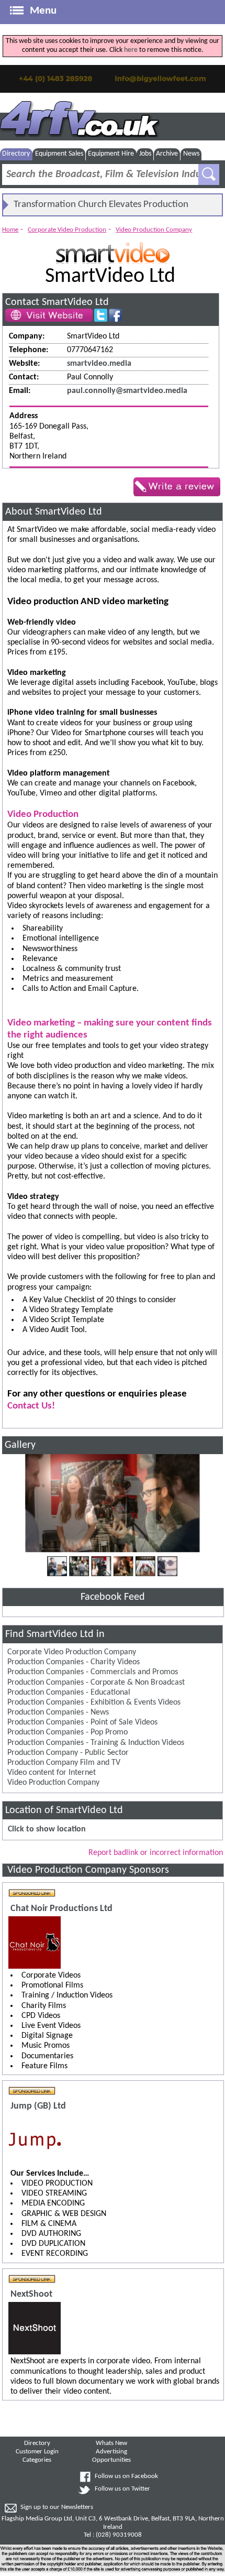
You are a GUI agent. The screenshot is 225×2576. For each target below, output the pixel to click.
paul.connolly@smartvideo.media (127, 391)
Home (10, 230)
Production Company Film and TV (64, 1763)
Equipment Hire (111, 154)
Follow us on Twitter (122, 2489)
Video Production (43, 815)
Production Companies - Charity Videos (74, 1662)
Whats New (111, 2443)
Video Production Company (154, 230)
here (131, 50)
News (191, 154)
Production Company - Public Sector (68, 1753)
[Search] (209, 174)
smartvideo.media (99, 364)
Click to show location (47, 1829)
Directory (16, 154)
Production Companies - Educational (69, 1693)
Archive (167, 154)
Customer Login (37, 2452)
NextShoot (31, 2294)
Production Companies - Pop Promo (67, 1732)
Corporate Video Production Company (72, 1652)
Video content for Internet (52, 1773)
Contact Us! (31, 1406)
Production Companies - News (58, 1712)
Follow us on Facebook (126, 2476)
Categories (37, 2460)
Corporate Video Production (67, 230)
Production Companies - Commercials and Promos (93, 1672)
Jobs (145, 154)
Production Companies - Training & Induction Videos (96, 1743)
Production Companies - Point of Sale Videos (82, 1722)
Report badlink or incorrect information (156, 1853)
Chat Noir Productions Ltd (61, 1909)
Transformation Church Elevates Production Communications (101, 208)
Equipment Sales (59, 154)
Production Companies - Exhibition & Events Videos (94, 1702)
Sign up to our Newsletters (57, 2507)
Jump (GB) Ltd (38, 2106)
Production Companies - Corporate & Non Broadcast (96, 1683)
